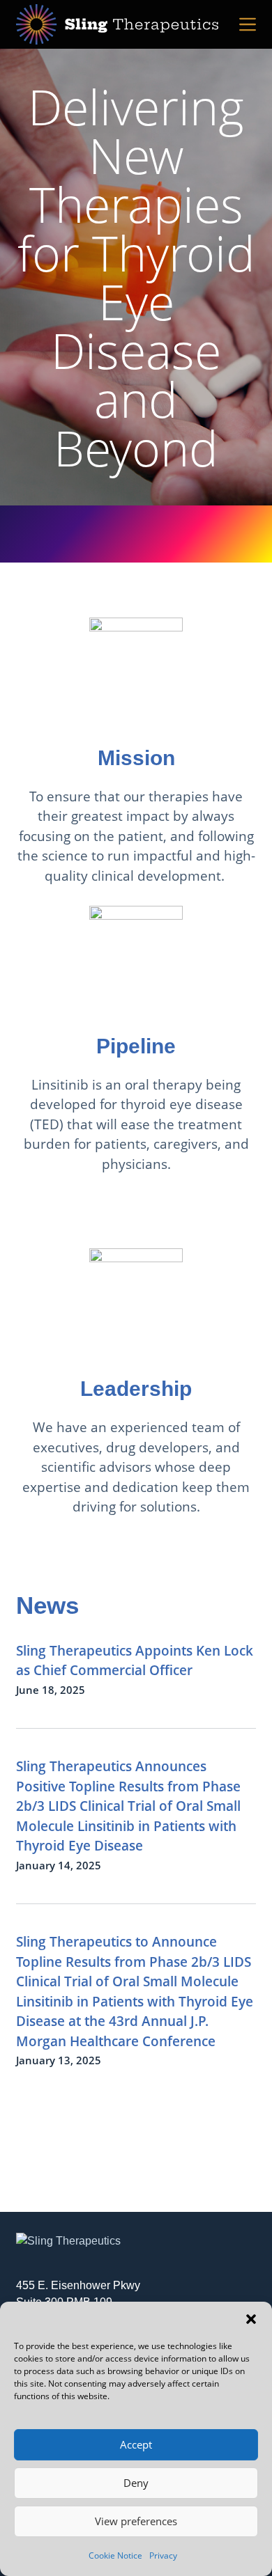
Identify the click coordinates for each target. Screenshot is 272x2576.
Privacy (163, 2555)
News (47, 1605)
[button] (251, 2319)
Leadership (136, 1389)
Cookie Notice (115, 2555)
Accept (136, 2444)
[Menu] (248, 24)
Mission (136, 758)
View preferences (136, 2521)
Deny (136, 2483)
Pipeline (136, 1046)
